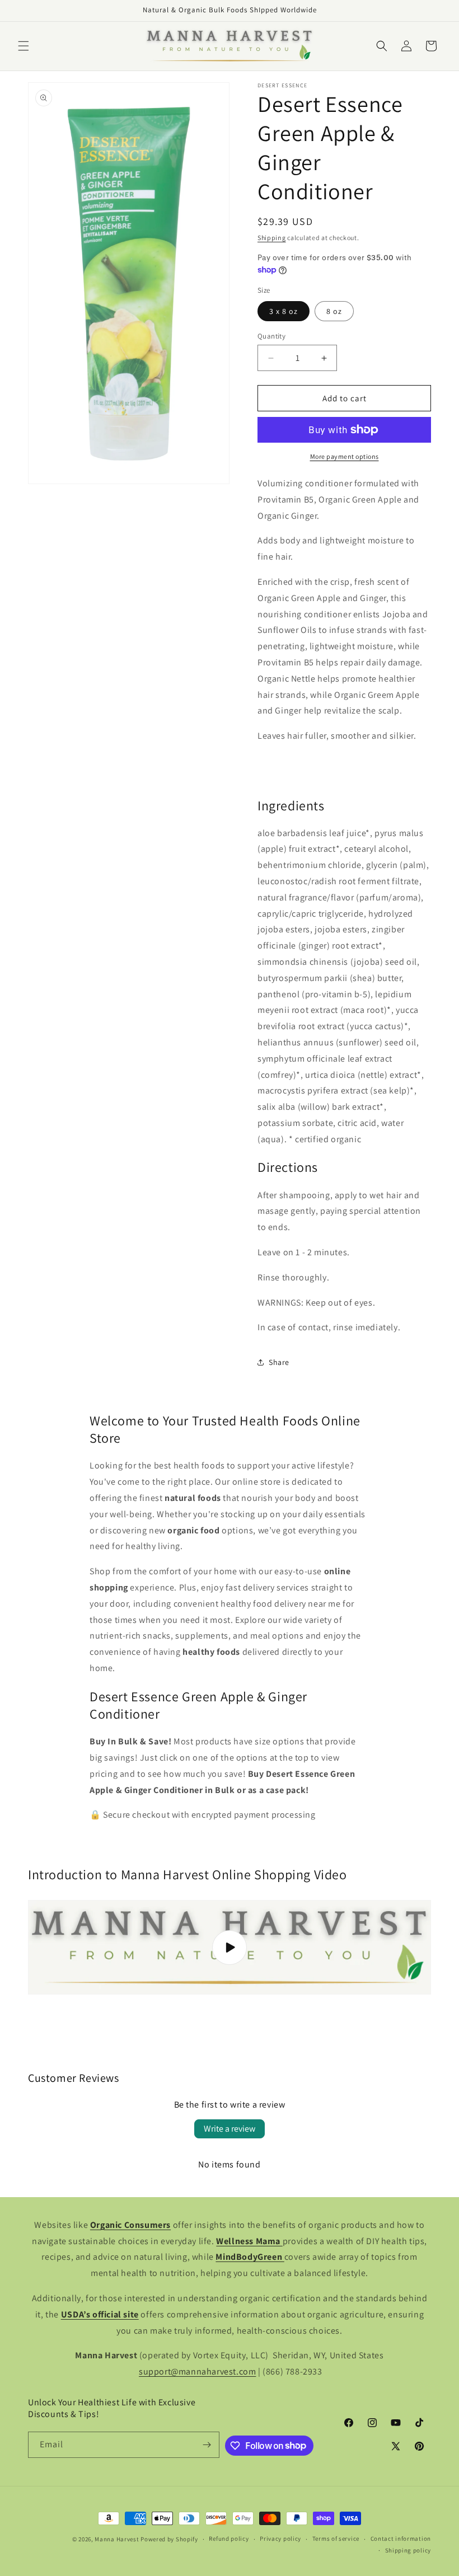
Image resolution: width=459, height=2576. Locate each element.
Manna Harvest (117, 2539)
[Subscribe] (207, 2445)
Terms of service (336, 2539)
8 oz (334, 311)
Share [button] (279, 1362)
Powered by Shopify (169, 2539)
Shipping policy (408, 2550)
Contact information (401, 2539)
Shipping (272, 238)
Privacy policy (280, 2539)
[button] (24, 46)
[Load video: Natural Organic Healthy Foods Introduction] (230, 1947)
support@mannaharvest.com (197, 2371)
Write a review (230, 2129)
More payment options (345, 456)
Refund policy (229, 2539)
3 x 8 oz (284, 311)
